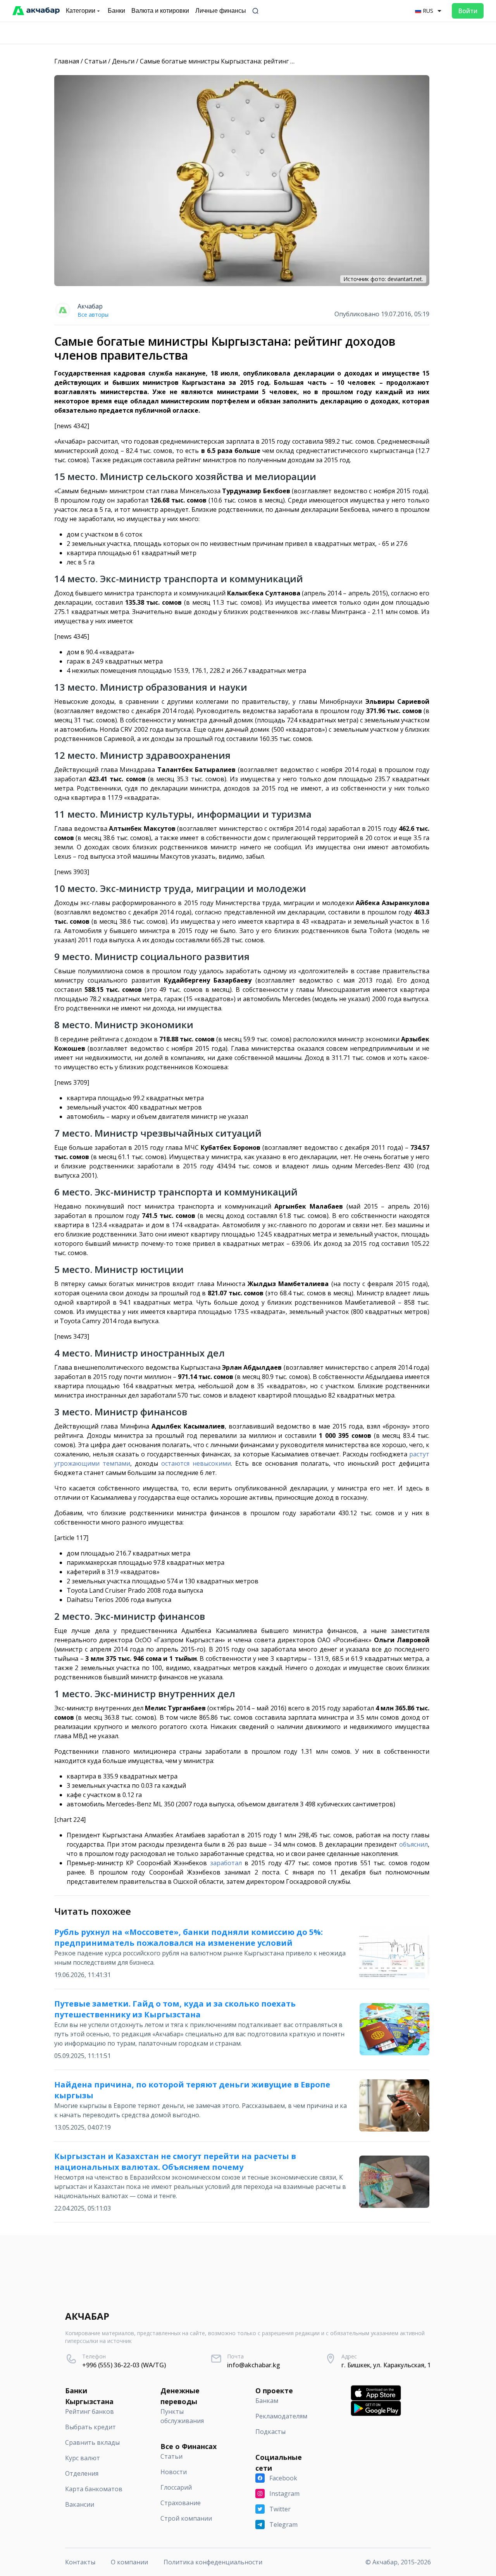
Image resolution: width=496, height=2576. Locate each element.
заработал (226, 1863)
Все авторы (93, 315)
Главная (67, 61)
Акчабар (90, 306)
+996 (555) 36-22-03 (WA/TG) (124, 2365)
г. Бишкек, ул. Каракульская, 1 (386, 2365)
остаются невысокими (196, 1463)
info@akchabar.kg (254, 2365)
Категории (81, 11)
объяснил (413, 1844)
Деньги (123, 61)
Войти (468, 11)
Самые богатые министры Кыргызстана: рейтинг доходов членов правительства (264, 61)
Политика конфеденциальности (213, 2562)
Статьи (96, 61)
